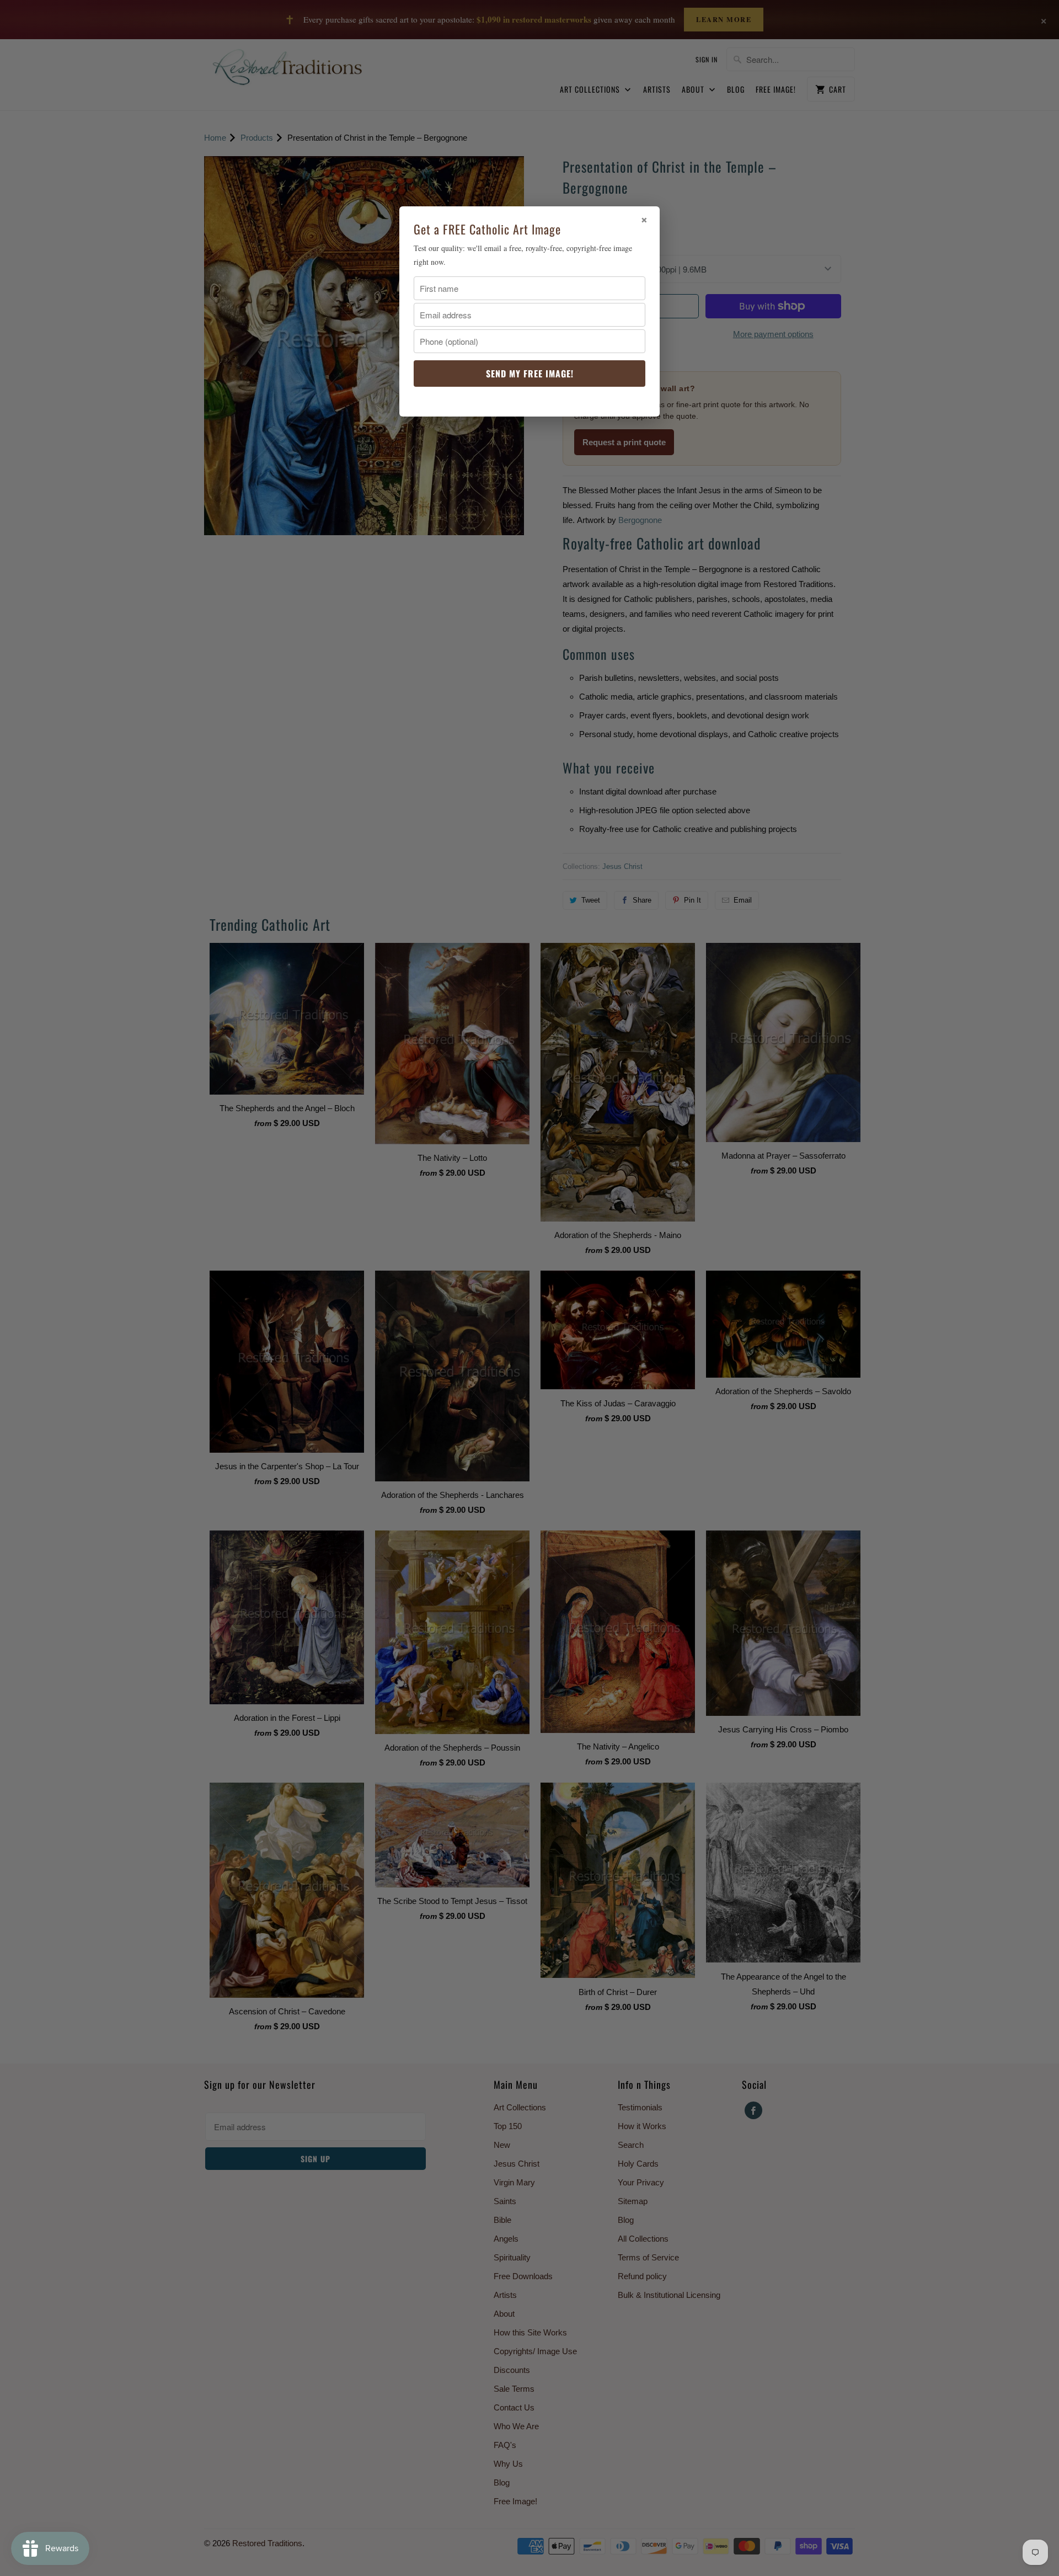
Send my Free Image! (530, 374)
